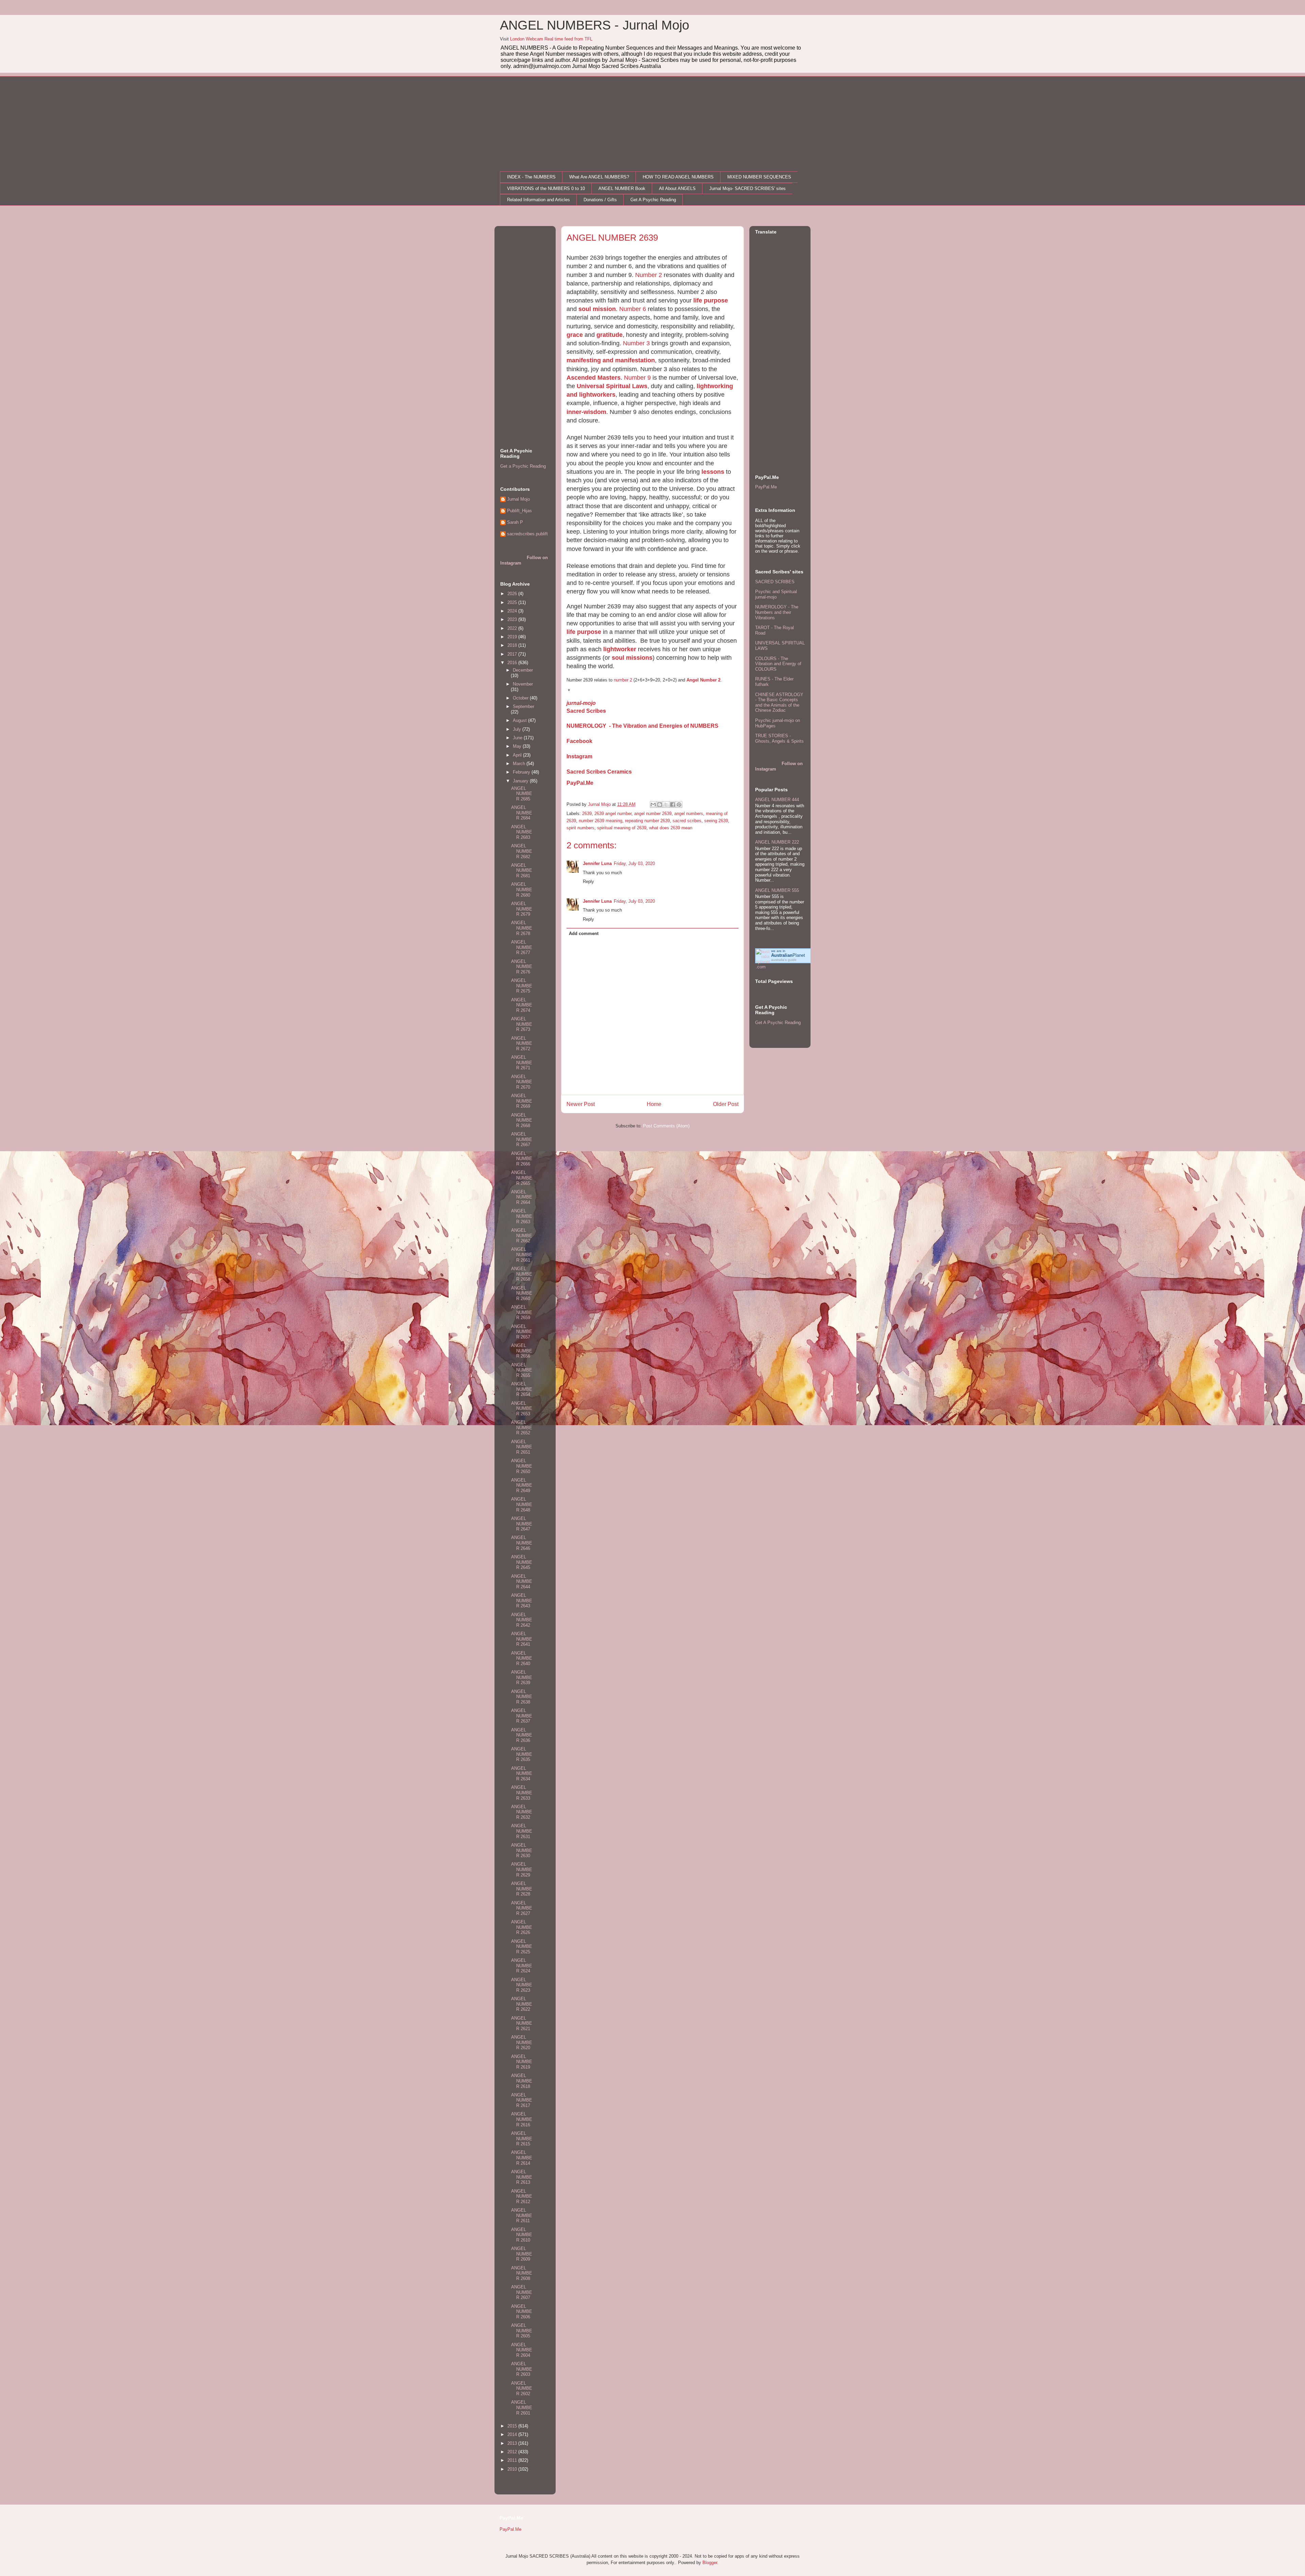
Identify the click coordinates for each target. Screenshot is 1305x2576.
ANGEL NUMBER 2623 (522, 1985)
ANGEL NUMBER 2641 (522, 1639)
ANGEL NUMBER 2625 (522, 1947)
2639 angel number (613, 814)
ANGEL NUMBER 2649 (522, 1485)
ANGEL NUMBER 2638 (522, 1697)
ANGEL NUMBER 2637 (522, 1716)
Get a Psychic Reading (523, 466)
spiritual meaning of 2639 (622, 828)
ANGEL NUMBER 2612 (522, 2196)
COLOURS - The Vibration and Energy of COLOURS (778, 664)
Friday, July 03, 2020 (634, 863)
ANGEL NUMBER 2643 (522, 1601)
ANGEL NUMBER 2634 (522, 1774)
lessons (713, 472)
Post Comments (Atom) (666, 1126)
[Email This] (653, 805)
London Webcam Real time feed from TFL (551, 39)
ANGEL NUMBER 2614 (522, 2158)
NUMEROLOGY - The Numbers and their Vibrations (777, 612)
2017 (513, 654)
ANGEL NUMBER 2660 (522, 1293)
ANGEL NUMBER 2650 (522, 1466)
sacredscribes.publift (527, 534)
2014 (513, 2434)
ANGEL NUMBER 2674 (522, 1005)
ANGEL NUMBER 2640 (522, 1658)
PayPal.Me (580, 783)
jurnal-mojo (581, 703)
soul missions (632, 658)
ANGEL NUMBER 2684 (522, 813)
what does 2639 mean (671, 828)
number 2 (623, 680)
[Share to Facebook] (673, 805)
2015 (513, 2426)
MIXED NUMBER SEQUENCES (759, 177)
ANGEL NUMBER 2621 (522, 2023)
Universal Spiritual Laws (612, 386)
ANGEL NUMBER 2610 (522, 2235)
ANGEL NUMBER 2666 (522, 1159)
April (518, 755)
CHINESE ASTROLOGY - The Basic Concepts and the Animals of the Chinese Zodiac (779, 703)
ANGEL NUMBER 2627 (522, 1908)
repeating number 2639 (647, 821)
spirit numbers (580, 828)
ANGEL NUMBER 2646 (522, 1543)
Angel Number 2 (703, 680)
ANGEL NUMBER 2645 (522, 1562)
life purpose (711, 300)
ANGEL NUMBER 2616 (522, 2119)
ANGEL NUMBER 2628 (522, 1889)
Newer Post (581, 1104)
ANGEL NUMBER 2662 (522, 1235)
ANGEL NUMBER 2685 (522, 794)
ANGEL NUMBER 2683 (522, 832)
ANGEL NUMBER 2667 (522, 1139)
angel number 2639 (653, 814)
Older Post (726, 1104)
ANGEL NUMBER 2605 (522, 2331)
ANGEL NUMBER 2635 (522, 1754)
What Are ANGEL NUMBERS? (599, 177)
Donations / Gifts (600, 200)
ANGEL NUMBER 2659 (522, 1312)
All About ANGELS (677, 188)
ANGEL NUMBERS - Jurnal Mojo (595, 25)
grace (575, 335)
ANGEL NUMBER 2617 (522, 2100)
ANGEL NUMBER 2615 (522, 2139)
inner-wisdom (586, 412)
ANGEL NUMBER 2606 (522, 2312)
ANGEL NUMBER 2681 (522, 870)
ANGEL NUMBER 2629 (522, 1869)
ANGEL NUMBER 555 (777, 890)
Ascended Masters (594, 378)
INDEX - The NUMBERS (531, 177)
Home (654, 1104)
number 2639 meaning (601, 821)
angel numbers (689, 814)
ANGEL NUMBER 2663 (522, 1216)
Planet (788, 955)
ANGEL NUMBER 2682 (522, 851)
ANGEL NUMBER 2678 (522, 928)
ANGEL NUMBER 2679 (522, 909)
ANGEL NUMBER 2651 (522, 1447)
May (518, 746)
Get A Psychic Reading (653, 200)
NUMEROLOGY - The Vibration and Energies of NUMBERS (642, 726)
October (521, 698)
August (520, 720)
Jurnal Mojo (518, 499)
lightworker (620, 649)
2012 (513, 2452)
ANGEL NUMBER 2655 (522, 1370)
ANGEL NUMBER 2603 (522, 2369)
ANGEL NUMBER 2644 (522, 1581)
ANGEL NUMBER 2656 (522, 1351)
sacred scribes (687, 821)
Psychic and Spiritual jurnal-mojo (776, 594)
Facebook (579, 741)
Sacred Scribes (586, 711)
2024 (513, 611)
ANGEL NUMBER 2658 (522, 1274)
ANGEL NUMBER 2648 (522, 1504)
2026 (513, 594)
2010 (513, 2469)
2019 (513, 637)
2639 (587, 814)
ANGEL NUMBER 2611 (522, 2215)
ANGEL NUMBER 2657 (522, 1332)
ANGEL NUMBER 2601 (522, 2407)
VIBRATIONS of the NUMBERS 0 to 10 (546, 188)
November (523, 684)
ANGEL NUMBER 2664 (522, 1197)
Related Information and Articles (538, 200)
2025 (513, 602)
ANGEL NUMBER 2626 (522, 1927)
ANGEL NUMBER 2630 (522, 1850)
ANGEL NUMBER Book (622, 188)
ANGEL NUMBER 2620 (522, 2042)
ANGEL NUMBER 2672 (522, 1043)
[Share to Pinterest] (679, 805)
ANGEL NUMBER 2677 (522, 947)
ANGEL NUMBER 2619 (522, 2062)
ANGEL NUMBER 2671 (522, 1062)
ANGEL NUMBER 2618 (522, 2081)
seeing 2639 (716, 821)
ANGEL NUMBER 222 (777, 842)
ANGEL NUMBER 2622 (522, 2004)
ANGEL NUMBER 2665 (522, 1178)
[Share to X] (666, 805)
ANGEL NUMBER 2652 (522, 1428)
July (518, 729)
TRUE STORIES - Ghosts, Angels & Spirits (779, 738)
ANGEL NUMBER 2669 (522, 1101)
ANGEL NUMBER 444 (777, 800)
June (518, 738)
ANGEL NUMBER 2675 (522, 986)
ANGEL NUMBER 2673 (522, 1024)
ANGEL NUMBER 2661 (522, 1255)
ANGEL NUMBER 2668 (522, 1120)
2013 (513, 2443)
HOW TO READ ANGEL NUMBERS (678, 177)
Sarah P (515, 522)
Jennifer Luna (597, 863)
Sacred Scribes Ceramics (599, 772)
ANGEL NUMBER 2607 (522, 2292)
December (523, 670)
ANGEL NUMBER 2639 (522, 1677)
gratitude (610, 335)
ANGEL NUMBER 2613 (522, 2177)
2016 (513, 663)
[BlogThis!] (660, 805)
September (524, 706)
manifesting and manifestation (611, 360)
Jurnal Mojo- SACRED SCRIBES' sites (747, 188)
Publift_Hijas (519, 511)
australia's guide (784, 960)
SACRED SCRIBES (775, 582)
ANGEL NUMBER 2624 (522, 1966)
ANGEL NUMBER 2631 (522, 1831)
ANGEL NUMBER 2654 (522, 1389)
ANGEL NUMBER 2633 (522, 1793)
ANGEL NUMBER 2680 (522, 889)
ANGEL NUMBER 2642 (522, 1620)
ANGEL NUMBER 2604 (522, 2350)
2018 (513, 645)
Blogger (710, 2563)
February (522, 772)
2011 (513, 2460)
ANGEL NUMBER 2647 (522, 1524)
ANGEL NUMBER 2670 (522, 1082)
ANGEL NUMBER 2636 (522, 1735)
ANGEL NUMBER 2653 (522, 1408)
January (521, 781)
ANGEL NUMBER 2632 (522, 1812)
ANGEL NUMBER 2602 (522, 2388)
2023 (513, 619)
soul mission (597, 309)
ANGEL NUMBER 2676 (522, 967)
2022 (513, 628)
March (520, 764)
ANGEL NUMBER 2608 (522, 2273)
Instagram (579, 756)
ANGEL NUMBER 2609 (522, 2254)
